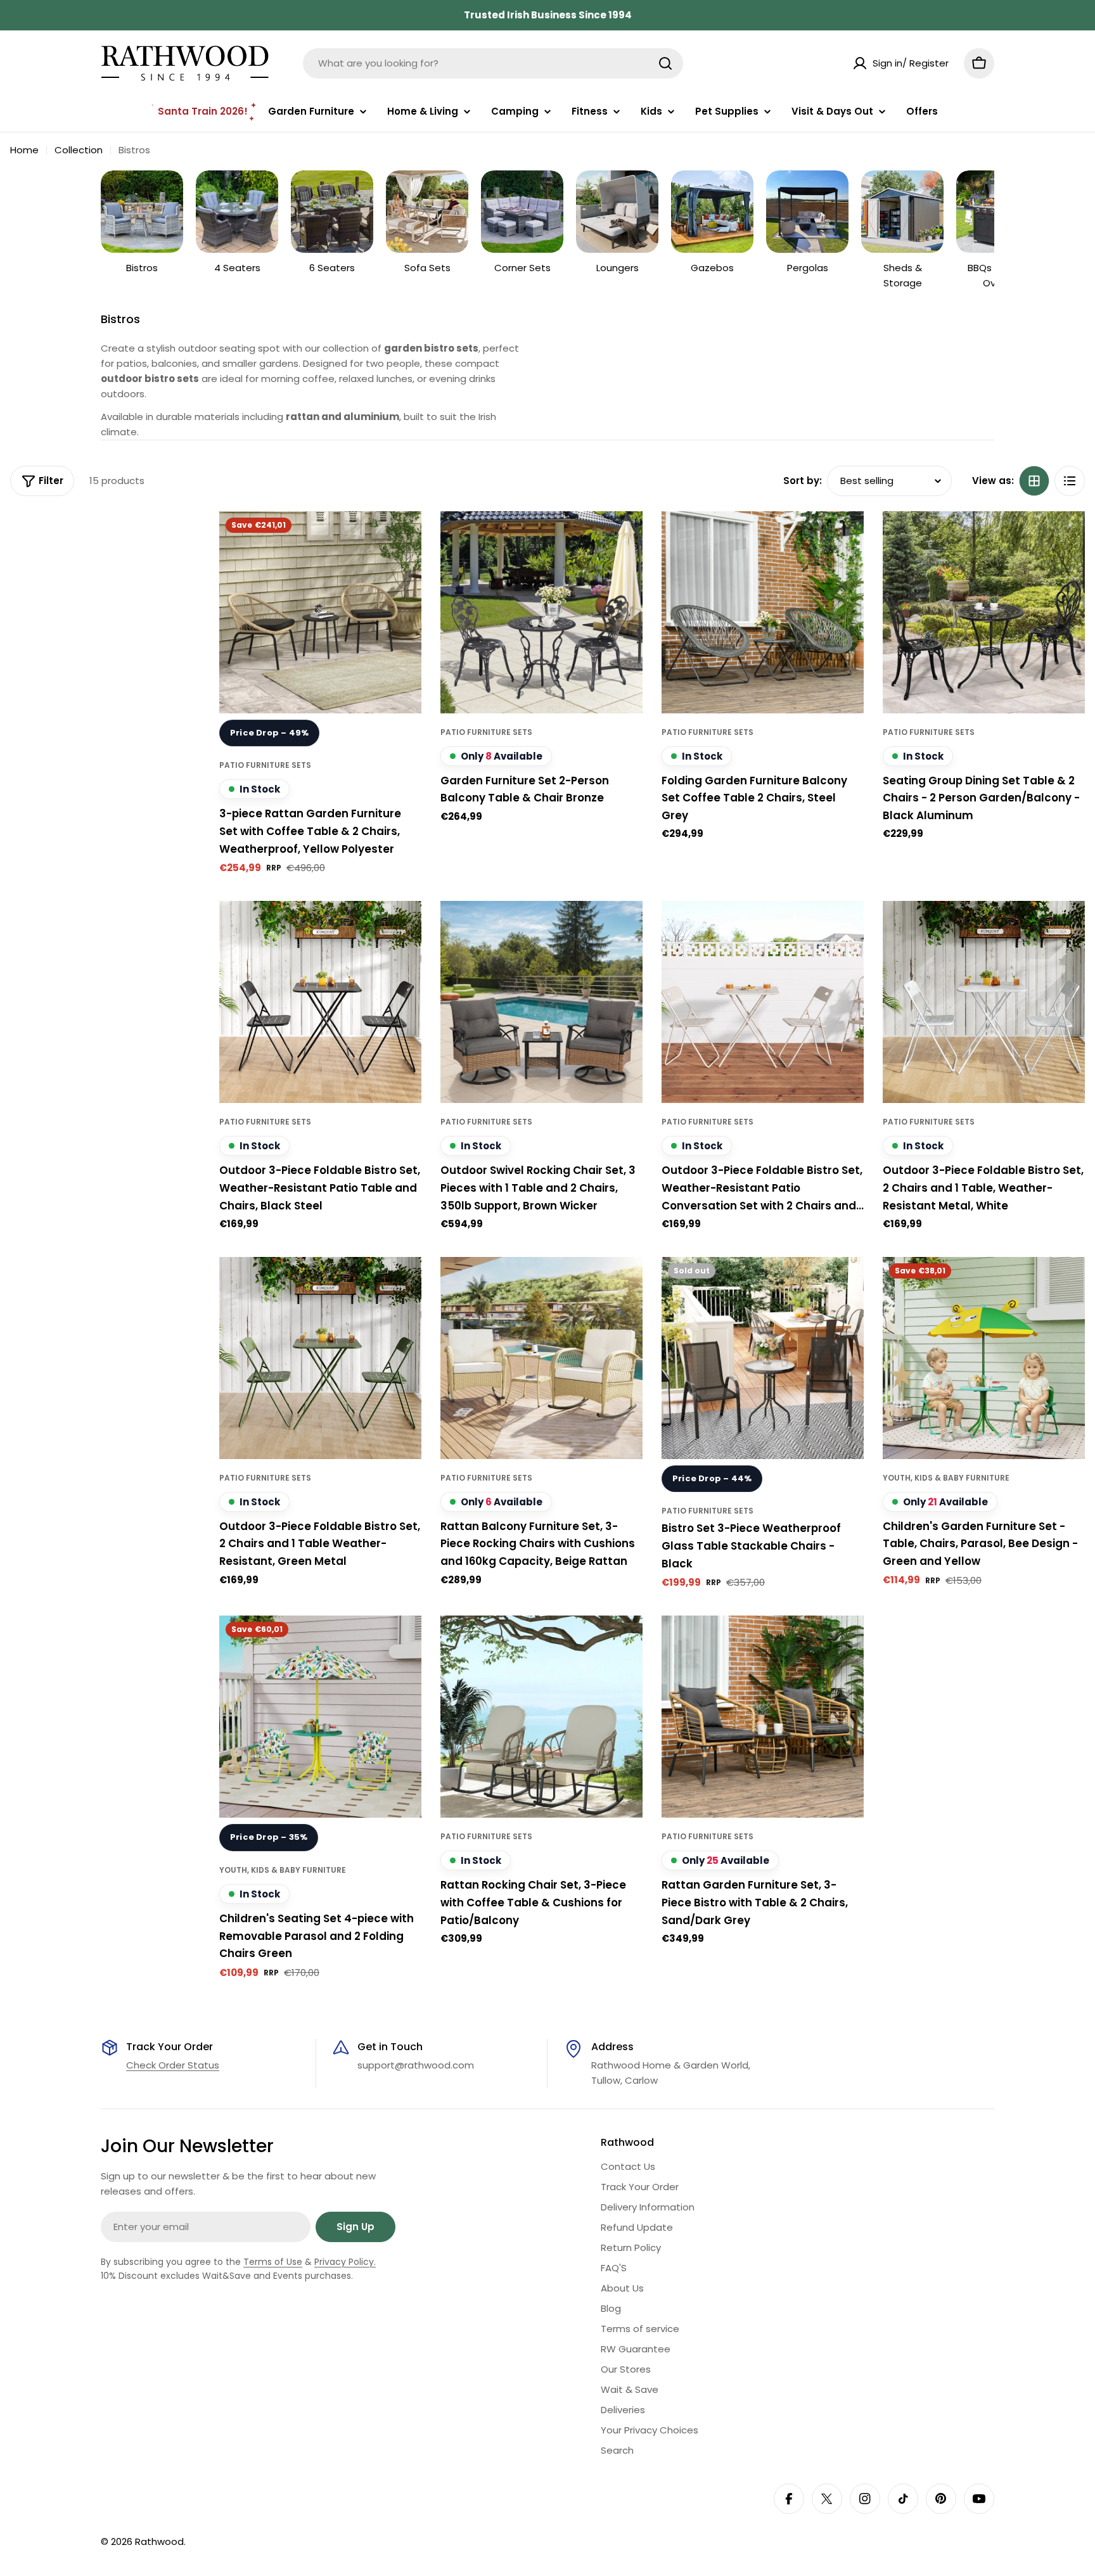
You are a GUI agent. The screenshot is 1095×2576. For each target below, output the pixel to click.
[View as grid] (1034, 481)
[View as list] (1070, 481)
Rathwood (159, 2541)
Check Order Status (173, 2065)
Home (24, 150)
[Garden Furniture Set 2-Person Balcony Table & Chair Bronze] (541, 612)
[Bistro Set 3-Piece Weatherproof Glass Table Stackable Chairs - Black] (763, 1358)
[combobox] (493, 63)
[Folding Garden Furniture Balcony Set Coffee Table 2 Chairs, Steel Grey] (763, 612)
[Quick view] (403, 539)
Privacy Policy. (345, 2262)
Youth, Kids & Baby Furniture (946, 1478)
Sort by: (803, 481)
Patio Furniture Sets (265, 765)
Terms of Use (273, 2262)
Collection (79, 150)
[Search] (665, 63)
